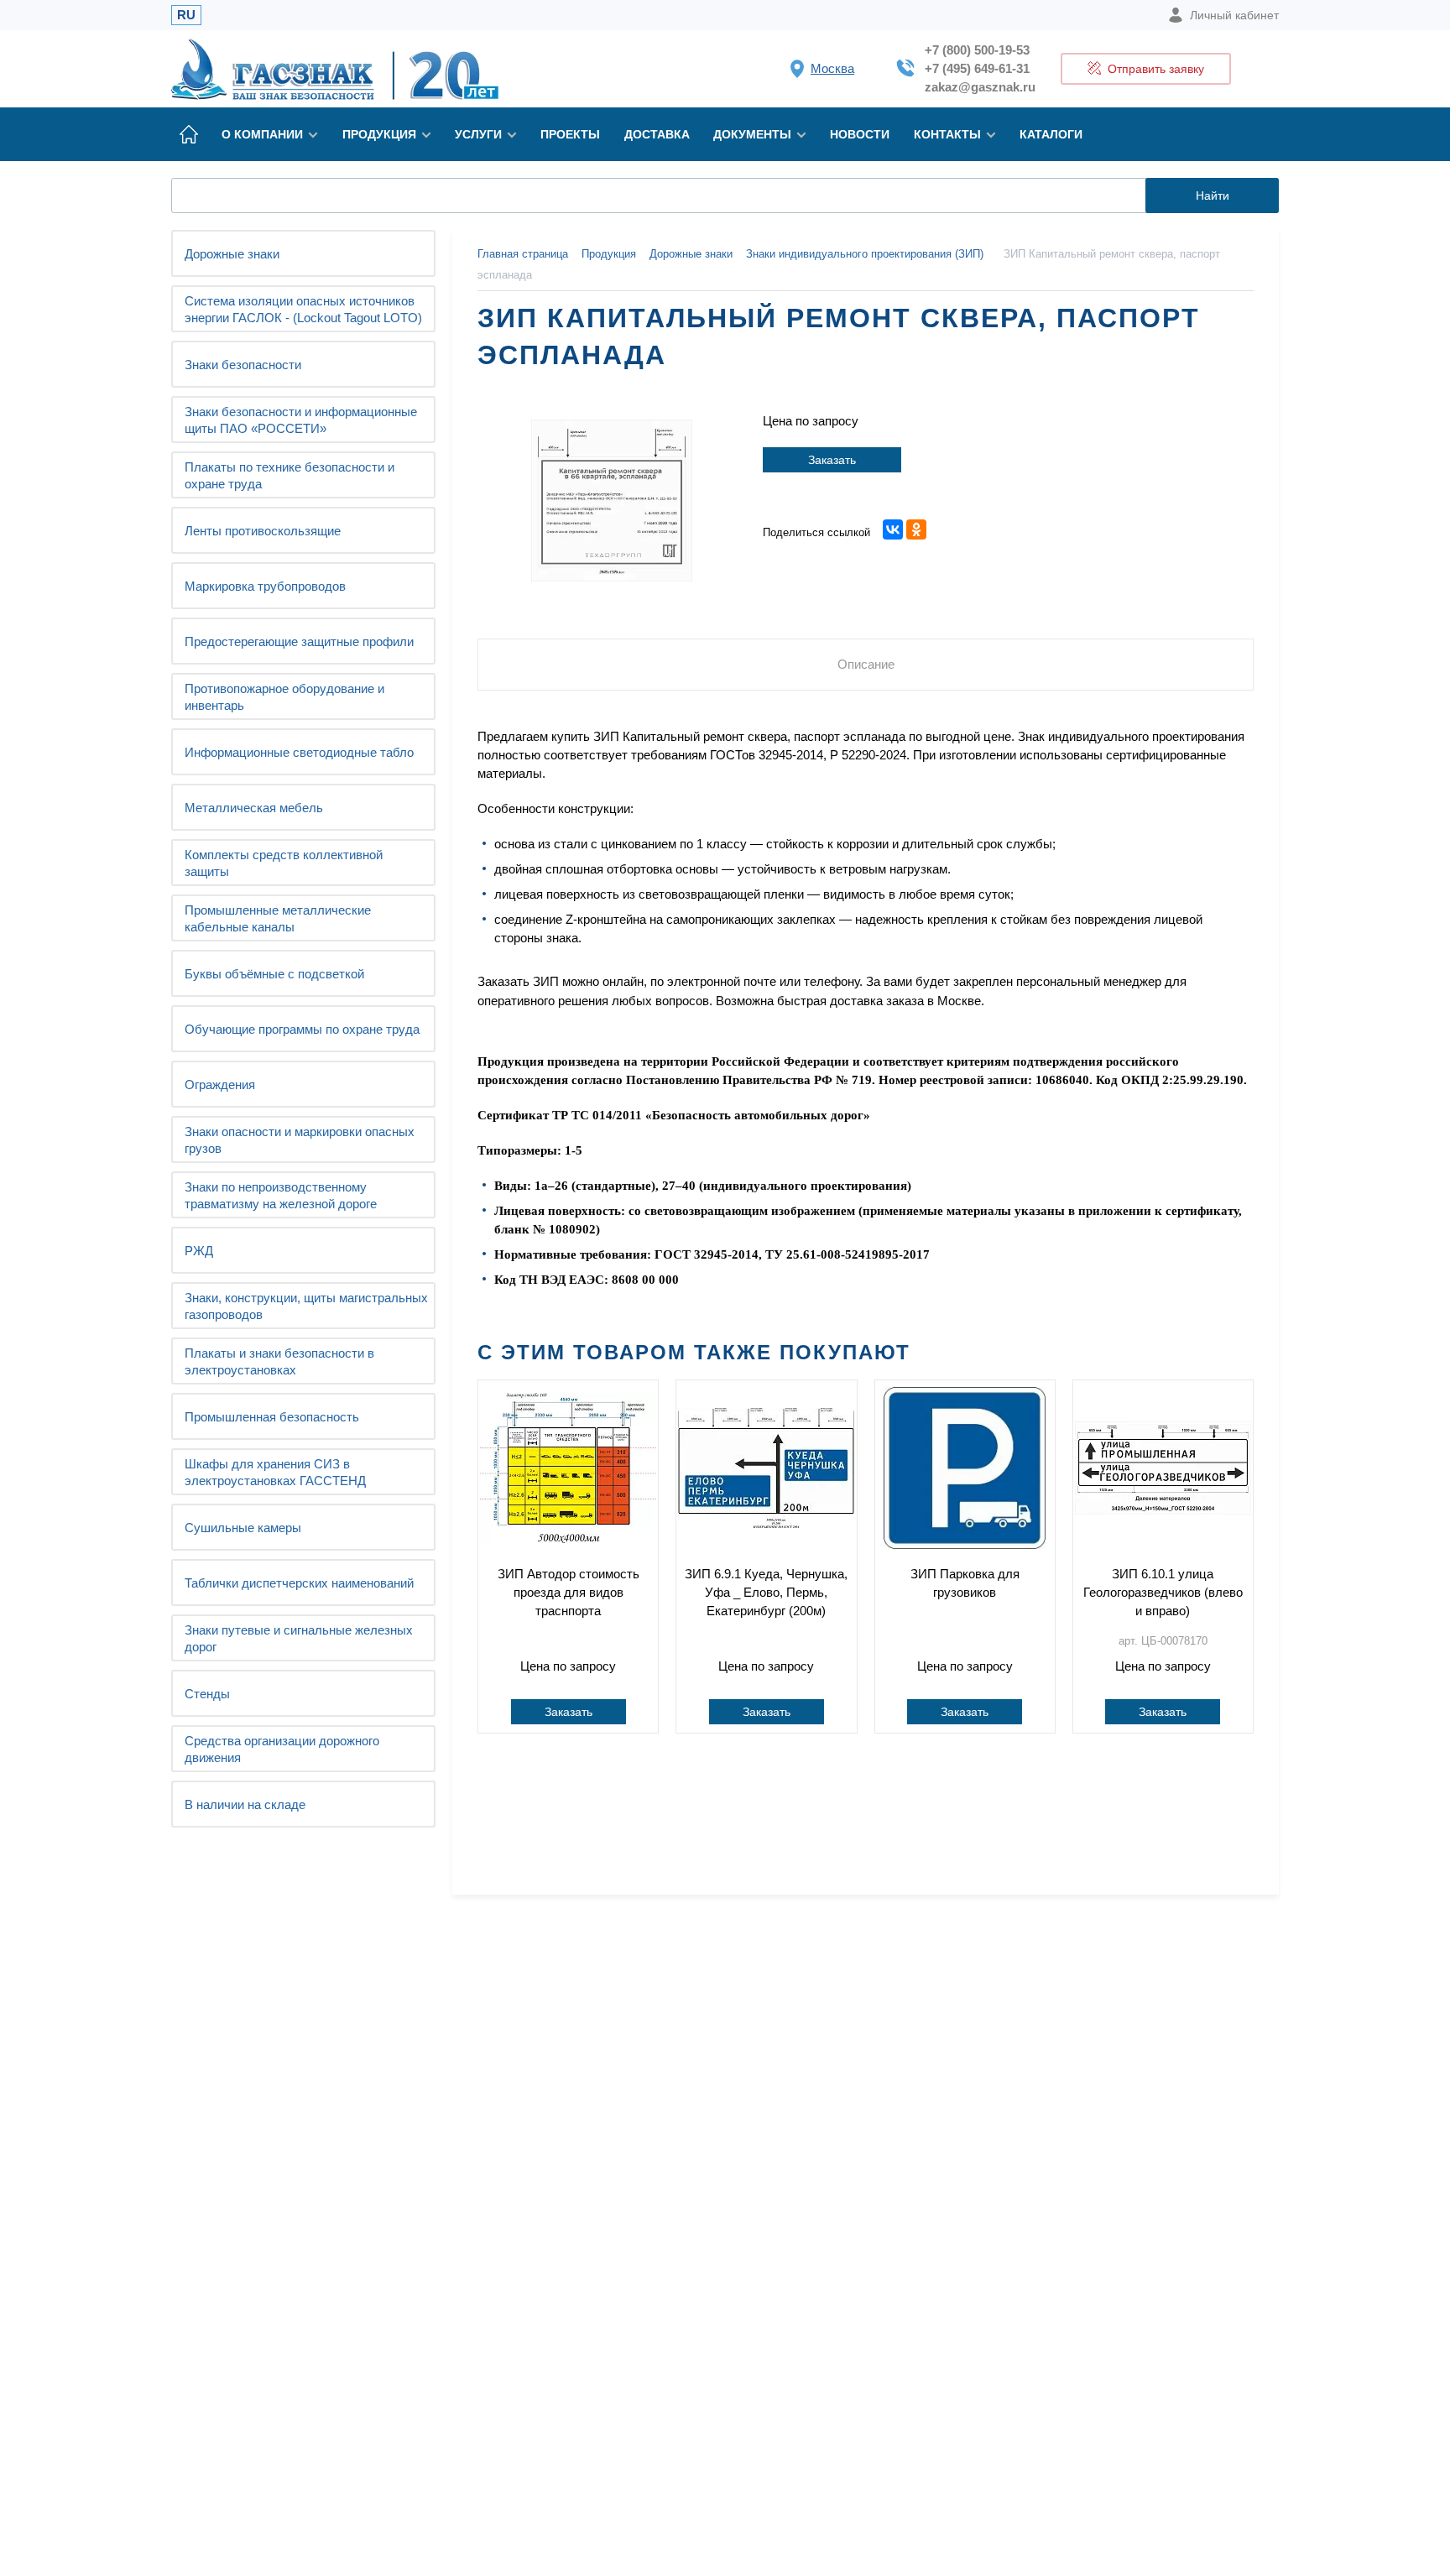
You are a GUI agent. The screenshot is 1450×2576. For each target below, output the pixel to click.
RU (186, 15)
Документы (752, 134)
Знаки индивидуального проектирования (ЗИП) (866, 254)
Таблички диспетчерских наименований (299, 1583)
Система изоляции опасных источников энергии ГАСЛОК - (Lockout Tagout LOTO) (303, 309)
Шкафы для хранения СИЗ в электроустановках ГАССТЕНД (275, 1472)
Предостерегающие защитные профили (299, 641)
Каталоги (1051, 134)
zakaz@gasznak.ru (980, 87)
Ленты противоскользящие (263, 531)
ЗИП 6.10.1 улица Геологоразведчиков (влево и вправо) (1163, 1592)
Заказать (832, 460)
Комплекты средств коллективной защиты (284, 863)
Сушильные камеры (243, 1528)
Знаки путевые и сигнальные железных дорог (299, 1638)
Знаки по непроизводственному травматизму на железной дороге (281, 1195)
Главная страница (523, 254)
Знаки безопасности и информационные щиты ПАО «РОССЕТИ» (301, 420)
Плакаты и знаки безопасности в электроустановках (279, 1361)
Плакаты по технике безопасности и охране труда (289, 475)
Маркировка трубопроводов (265, 586)
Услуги (478, 134)
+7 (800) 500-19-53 (977, 50)
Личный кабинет (1234, 15)
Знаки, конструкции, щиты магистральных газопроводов (306, 1306)
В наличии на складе (245, 1804)
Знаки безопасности (243, 365)
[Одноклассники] (916, 529)
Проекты (570, 134)
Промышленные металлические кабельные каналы (278, 918)
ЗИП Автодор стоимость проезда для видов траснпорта (569, 1592)
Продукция (379, 134)
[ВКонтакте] (893, 529)
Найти (1213, 196)
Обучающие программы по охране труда (302, 1029)
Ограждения (220, 1085)
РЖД (199, 1251)
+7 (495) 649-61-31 (977, 68)
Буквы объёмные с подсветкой (274, 974)
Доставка (657, 134)
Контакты (947, 134)
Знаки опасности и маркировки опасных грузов (300, 1140)
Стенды (207, 1694)
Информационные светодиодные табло (299, 752)
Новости (860, 134)
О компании (262, 134)
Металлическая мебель (254, 808)
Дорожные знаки (232, 254)
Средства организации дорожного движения (282, 1749)
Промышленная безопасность (272, 1417)
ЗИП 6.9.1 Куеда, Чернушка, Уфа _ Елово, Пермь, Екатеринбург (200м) (766, 1592)
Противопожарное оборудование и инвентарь (284, 697)
